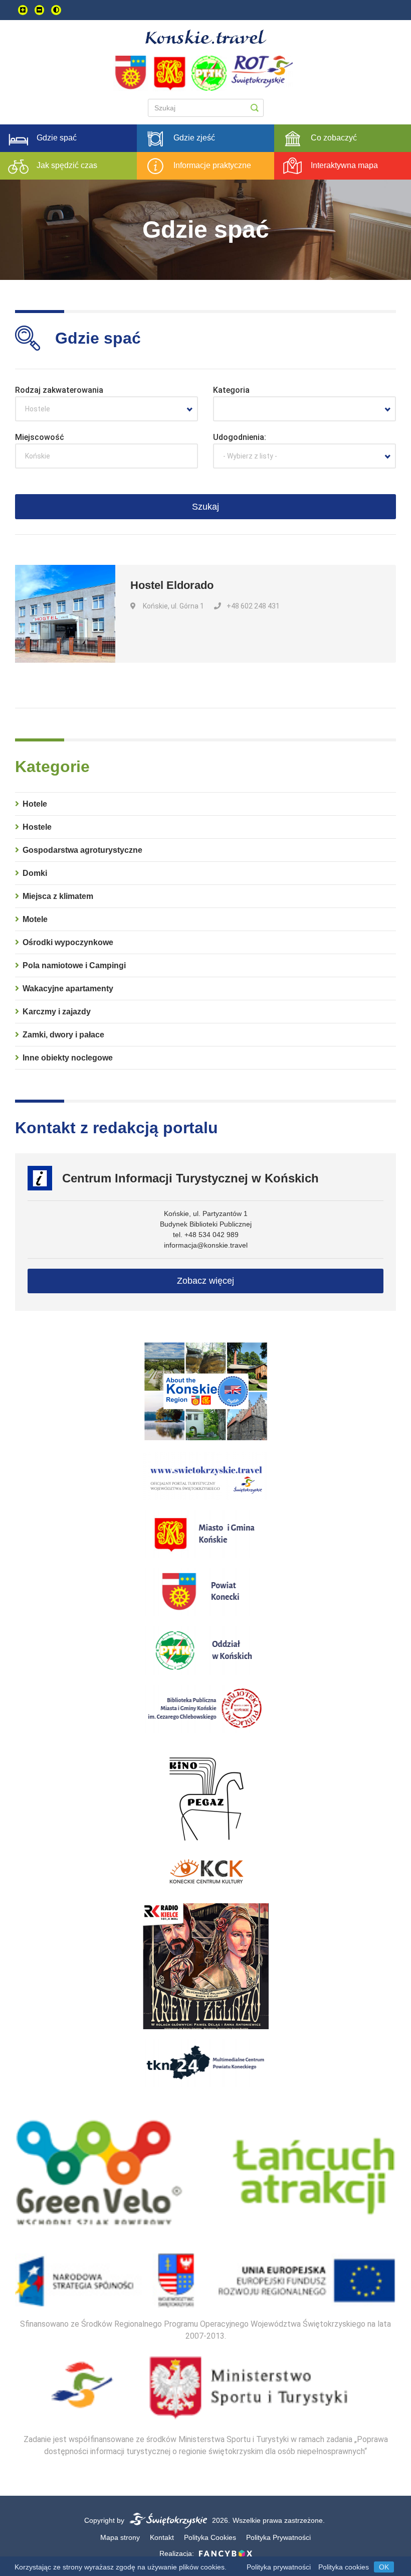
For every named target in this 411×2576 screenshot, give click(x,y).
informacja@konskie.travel (206, 1245)
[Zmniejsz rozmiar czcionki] (39, 10)
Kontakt (162, 2537)
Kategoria (231, 390)
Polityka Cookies (210, 2537)
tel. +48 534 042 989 (206, 1235)
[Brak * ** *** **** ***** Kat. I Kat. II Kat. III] (304, 409)
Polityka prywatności (279, 2567)
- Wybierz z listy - (250, 456)
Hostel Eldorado (172, 585)
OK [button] (384, 2567)
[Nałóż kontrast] (56, 10)
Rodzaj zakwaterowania (59, 390)
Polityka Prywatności (278, 2537)
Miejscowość (40, 437)
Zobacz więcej (205, 1281)
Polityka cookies (344, 2567)
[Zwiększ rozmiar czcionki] (23, 10)
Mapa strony (120, 2537)
